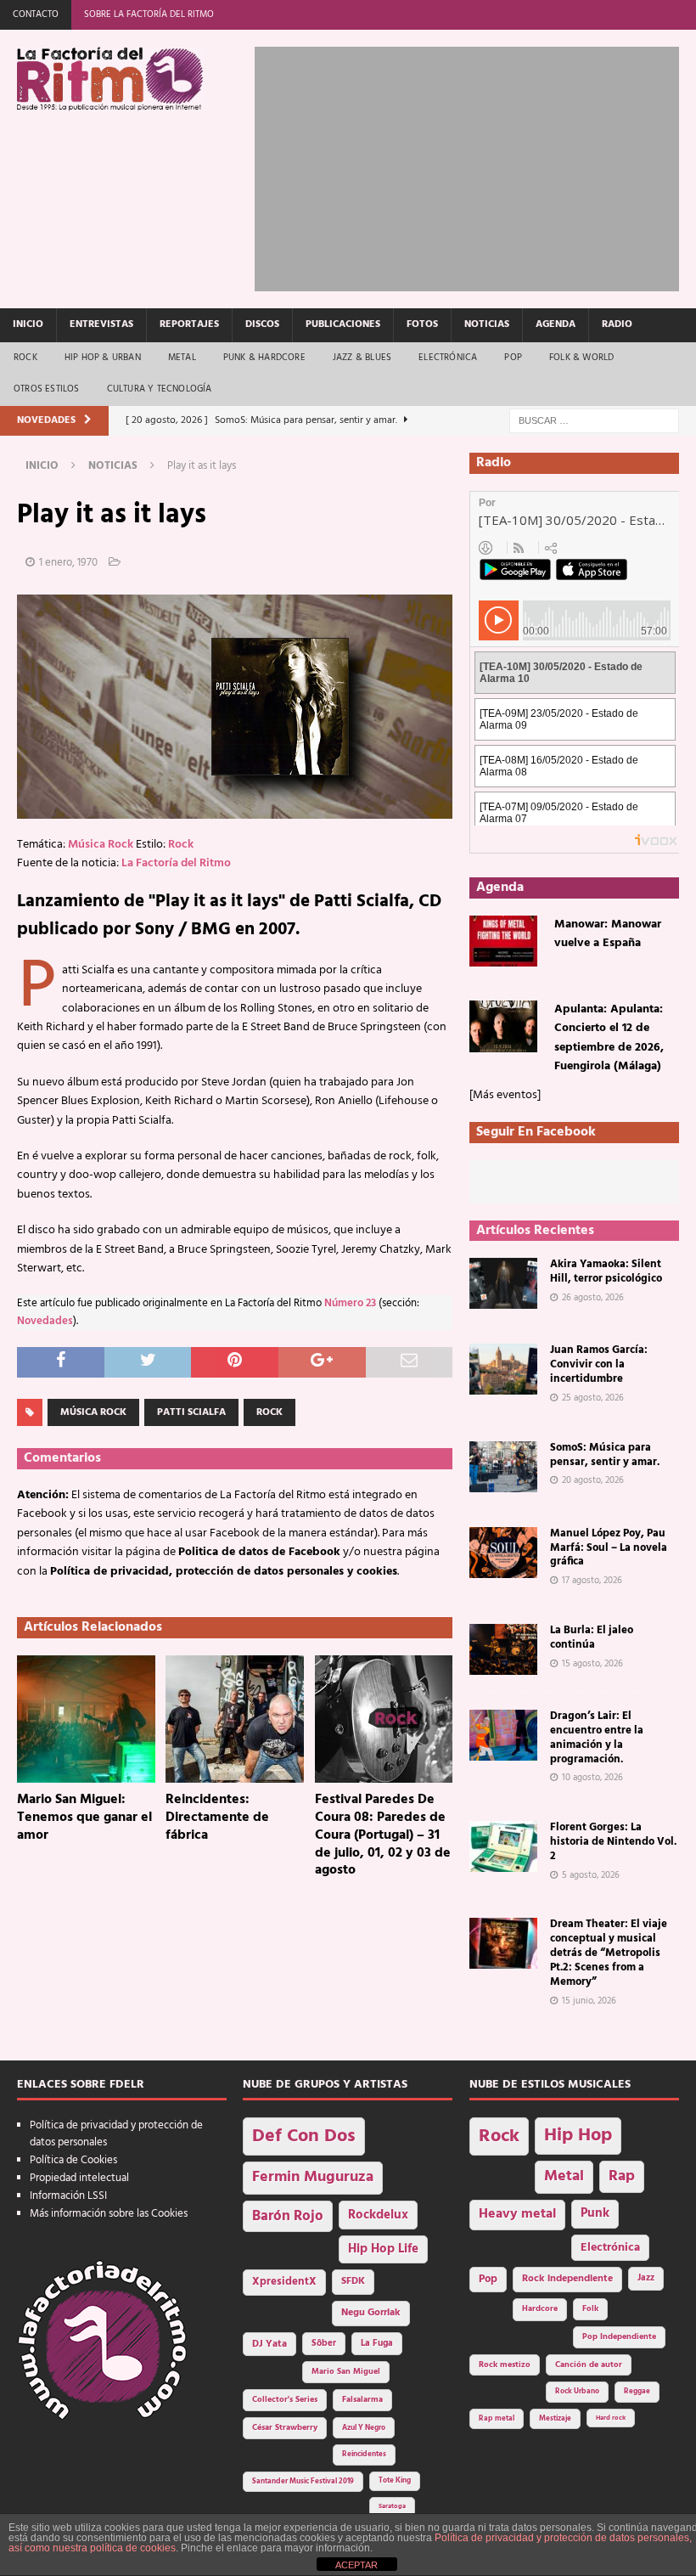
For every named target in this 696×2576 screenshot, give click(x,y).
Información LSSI (68, 2196)
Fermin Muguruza (313, 2177)
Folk (590, 2309)
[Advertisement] (475, 166)
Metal (182, 358)
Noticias (487, 324)
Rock (25, 358)
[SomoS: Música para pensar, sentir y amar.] (503, 1467)
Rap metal (497, 2418)
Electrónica (448, 358)
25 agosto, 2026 (593, 1398)
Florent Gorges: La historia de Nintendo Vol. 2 (613, 1842)
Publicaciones (343, 324)
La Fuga (377, 2344)
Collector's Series (285, 2400)
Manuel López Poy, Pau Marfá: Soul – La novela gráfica (609, 1548)
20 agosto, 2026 (593, 1480)
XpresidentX (284, 2282)
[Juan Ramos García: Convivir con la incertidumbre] (503, 1369)
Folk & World (581, 358)
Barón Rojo (288, 2216)
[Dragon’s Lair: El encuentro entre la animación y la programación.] (503, 1735)
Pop (513, 358)
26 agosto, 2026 (593, 1298)
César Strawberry (285, 2428)
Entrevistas (101, 324)
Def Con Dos (304, 2136)
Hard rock (611, 2418)
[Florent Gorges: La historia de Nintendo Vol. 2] (503, 1846)
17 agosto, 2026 (592, 1581)
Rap (622, 2176)
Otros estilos (47, 389)
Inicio (28, 324)
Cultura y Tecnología (160, 389)
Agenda (556, 324)
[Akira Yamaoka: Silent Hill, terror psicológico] (503, 1283)
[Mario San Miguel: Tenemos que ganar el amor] (86, 1719)
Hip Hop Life (383, 2249)
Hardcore (540, 2309)
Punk (595, 2213)
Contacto (36, 14)
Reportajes (189, 324)
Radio (617, 324)
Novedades (45, 1322)
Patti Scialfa (191, 1412)
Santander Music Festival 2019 (303, 2482)
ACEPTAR (356, 2565)
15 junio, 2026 (589, 2001)
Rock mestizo (505, 2365)
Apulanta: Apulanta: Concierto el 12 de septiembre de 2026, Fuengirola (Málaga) (609, 1038)
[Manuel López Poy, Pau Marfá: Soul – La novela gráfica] (503, 1553)
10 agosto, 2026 (592, 1778)
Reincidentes (364, 2455)
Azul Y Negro (364, 2428)
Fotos (422, 324)
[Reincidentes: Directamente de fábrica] (235, 1719)
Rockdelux (378, 2215)
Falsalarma (362, 2400)
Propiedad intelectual (79, 2178)
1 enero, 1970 (68, 563)
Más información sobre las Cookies (109, 2214)
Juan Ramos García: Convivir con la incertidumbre (599, 1364)
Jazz (646, 2278)
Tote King (395, 2481)
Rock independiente (567, 2279)
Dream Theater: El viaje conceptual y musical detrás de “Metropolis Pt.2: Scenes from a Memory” (609, 1953)
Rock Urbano (577, 2391)
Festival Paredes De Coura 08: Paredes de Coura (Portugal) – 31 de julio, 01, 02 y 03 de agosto (383, 1835)
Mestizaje (555, 2419)
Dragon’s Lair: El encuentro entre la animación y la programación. (597, 1738)
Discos (262, 324)
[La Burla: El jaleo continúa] (503, 1649)
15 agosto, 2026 (592, 1664)
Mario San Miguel (346, 2372)
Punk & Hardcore (264, 358)
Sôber (324, 2344)
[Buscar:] (594, 421)
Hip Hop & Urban (103, 358)
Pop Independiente (619, 2337)
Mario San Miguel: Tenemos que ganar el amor (84, 1818)
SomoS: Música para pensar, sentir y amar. (605, 1455)
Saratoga (392, 2506)
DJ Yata (269, 2344)
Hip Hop (578, 2136)
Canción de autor (589, 2365)
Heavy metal (517, 2214)
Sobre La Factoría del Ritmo (149, 14)
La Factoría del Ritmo (176, 863)
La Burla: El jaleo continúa (592, 1637)
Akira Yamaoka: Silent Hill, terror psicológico (606, 1271)
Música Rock (101, 845)
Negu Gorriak (371, 2313)
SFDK (353, 2281)
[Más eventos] (505, 1095)
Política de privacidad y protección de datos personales (116, 2134)
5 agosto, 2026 (591, 1875)
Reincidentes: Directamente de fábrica (217, 1818)
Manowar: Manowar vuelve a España (608, 934)
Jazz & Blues (362, 358)
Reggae (637, 2391)
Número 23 (350, 1304)
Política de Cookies (73, 2160)
